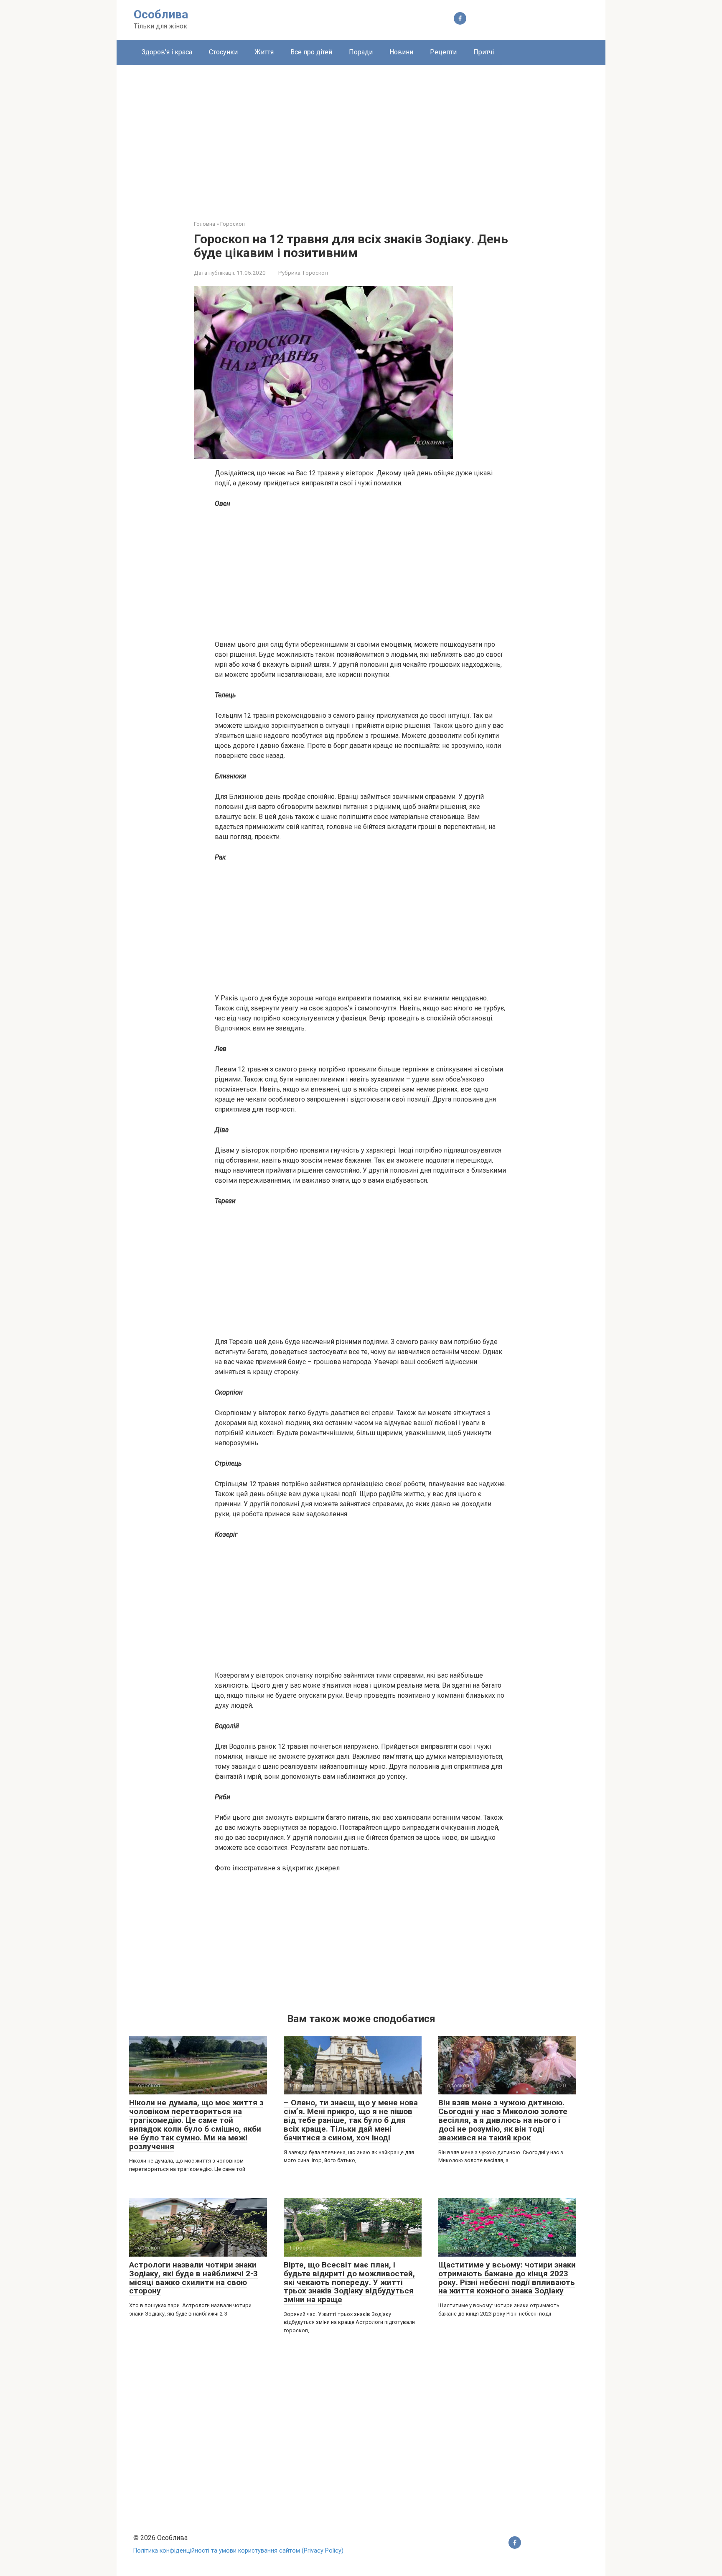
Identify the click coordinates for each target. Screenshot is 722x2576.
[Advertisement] (361, 136)
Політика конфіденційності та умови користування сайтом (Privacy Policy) (238, 2551)
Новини (401, 52)
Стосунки (223, 52)
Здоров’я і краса (167, 52)
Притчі (484, 52)
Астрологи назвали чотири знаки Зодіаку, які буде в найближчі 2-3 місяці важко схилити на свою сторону (193, 2278)
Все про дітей (311, 52)
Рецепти (443, 52)
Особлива (161, 14)
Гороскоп (315, 273)
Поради (361, 52)
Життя (264, 52)
